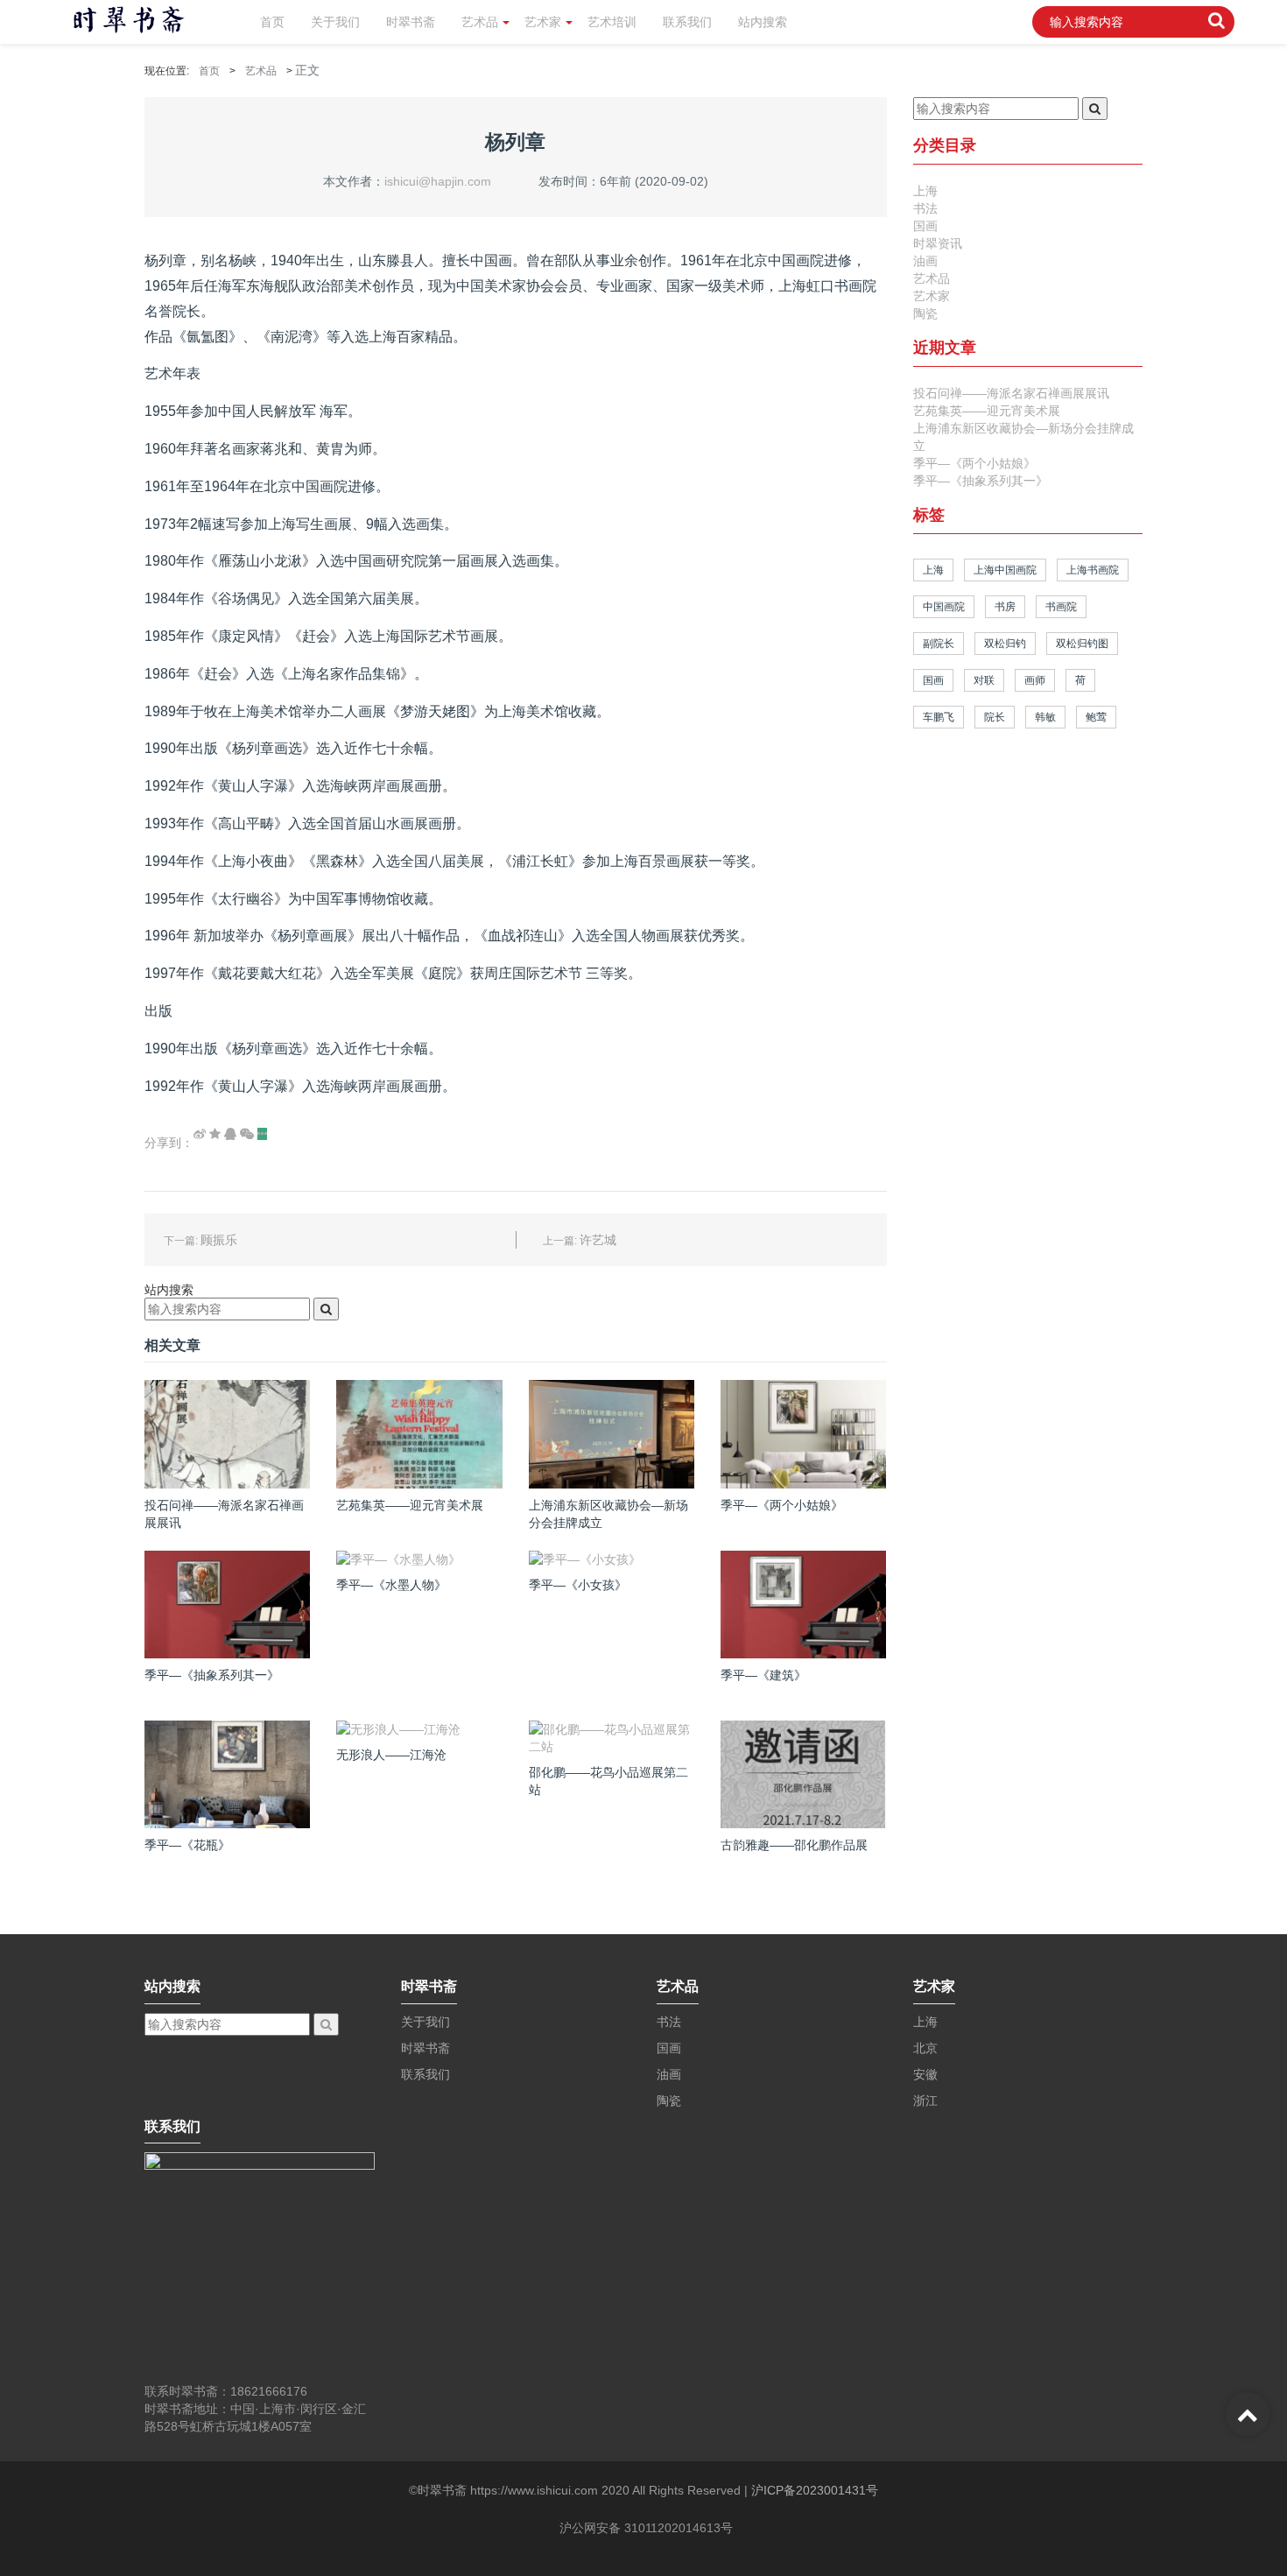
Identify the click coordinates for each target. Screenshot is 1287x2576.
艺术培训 (612, 22)
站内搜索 (763, 22)
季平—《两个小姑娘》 (974, 463)
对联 (984, 680)
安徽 (925, 2074)
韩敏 (1045, 717)
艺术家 (543, 22)
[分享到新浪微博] (200, 1134)
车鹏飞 (939, 717)
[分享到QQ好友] (230, 1134)
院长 (995, 717)
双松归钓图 (1082, 644)
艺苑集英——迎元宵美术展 (987, 411)
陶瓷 (925, 313)
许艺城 (598, 1240)
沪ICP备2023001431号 (815, 2490)
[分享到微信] (247, 1134)
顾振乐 (219, 1240)
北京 (925, 2048)
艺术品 (480, 22)
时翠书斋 (411, 22)
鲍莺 (1096, 717)
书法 (925, 208)
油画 (925, 261)
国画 (925, 226)
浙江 (925, 2101)
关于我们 (335, 22)
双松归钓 (1005, 644)
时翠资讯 (938, 243)
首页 (272, 22)
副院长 (939, 644)
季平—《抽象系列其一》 (981, 481)
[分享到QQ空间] (215, 1134)
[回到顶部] (1248, 2414)
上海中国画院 (1005, 570)
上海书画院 (1093, 570)
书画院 (1061, 607)
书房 (1005, 607)
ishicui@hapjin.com (438, 181)
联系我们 (687, 22)
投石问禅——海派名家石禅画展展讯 (1011, 393)
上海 (925, 191)
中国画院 (944, 607)
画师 (1035, 680)
